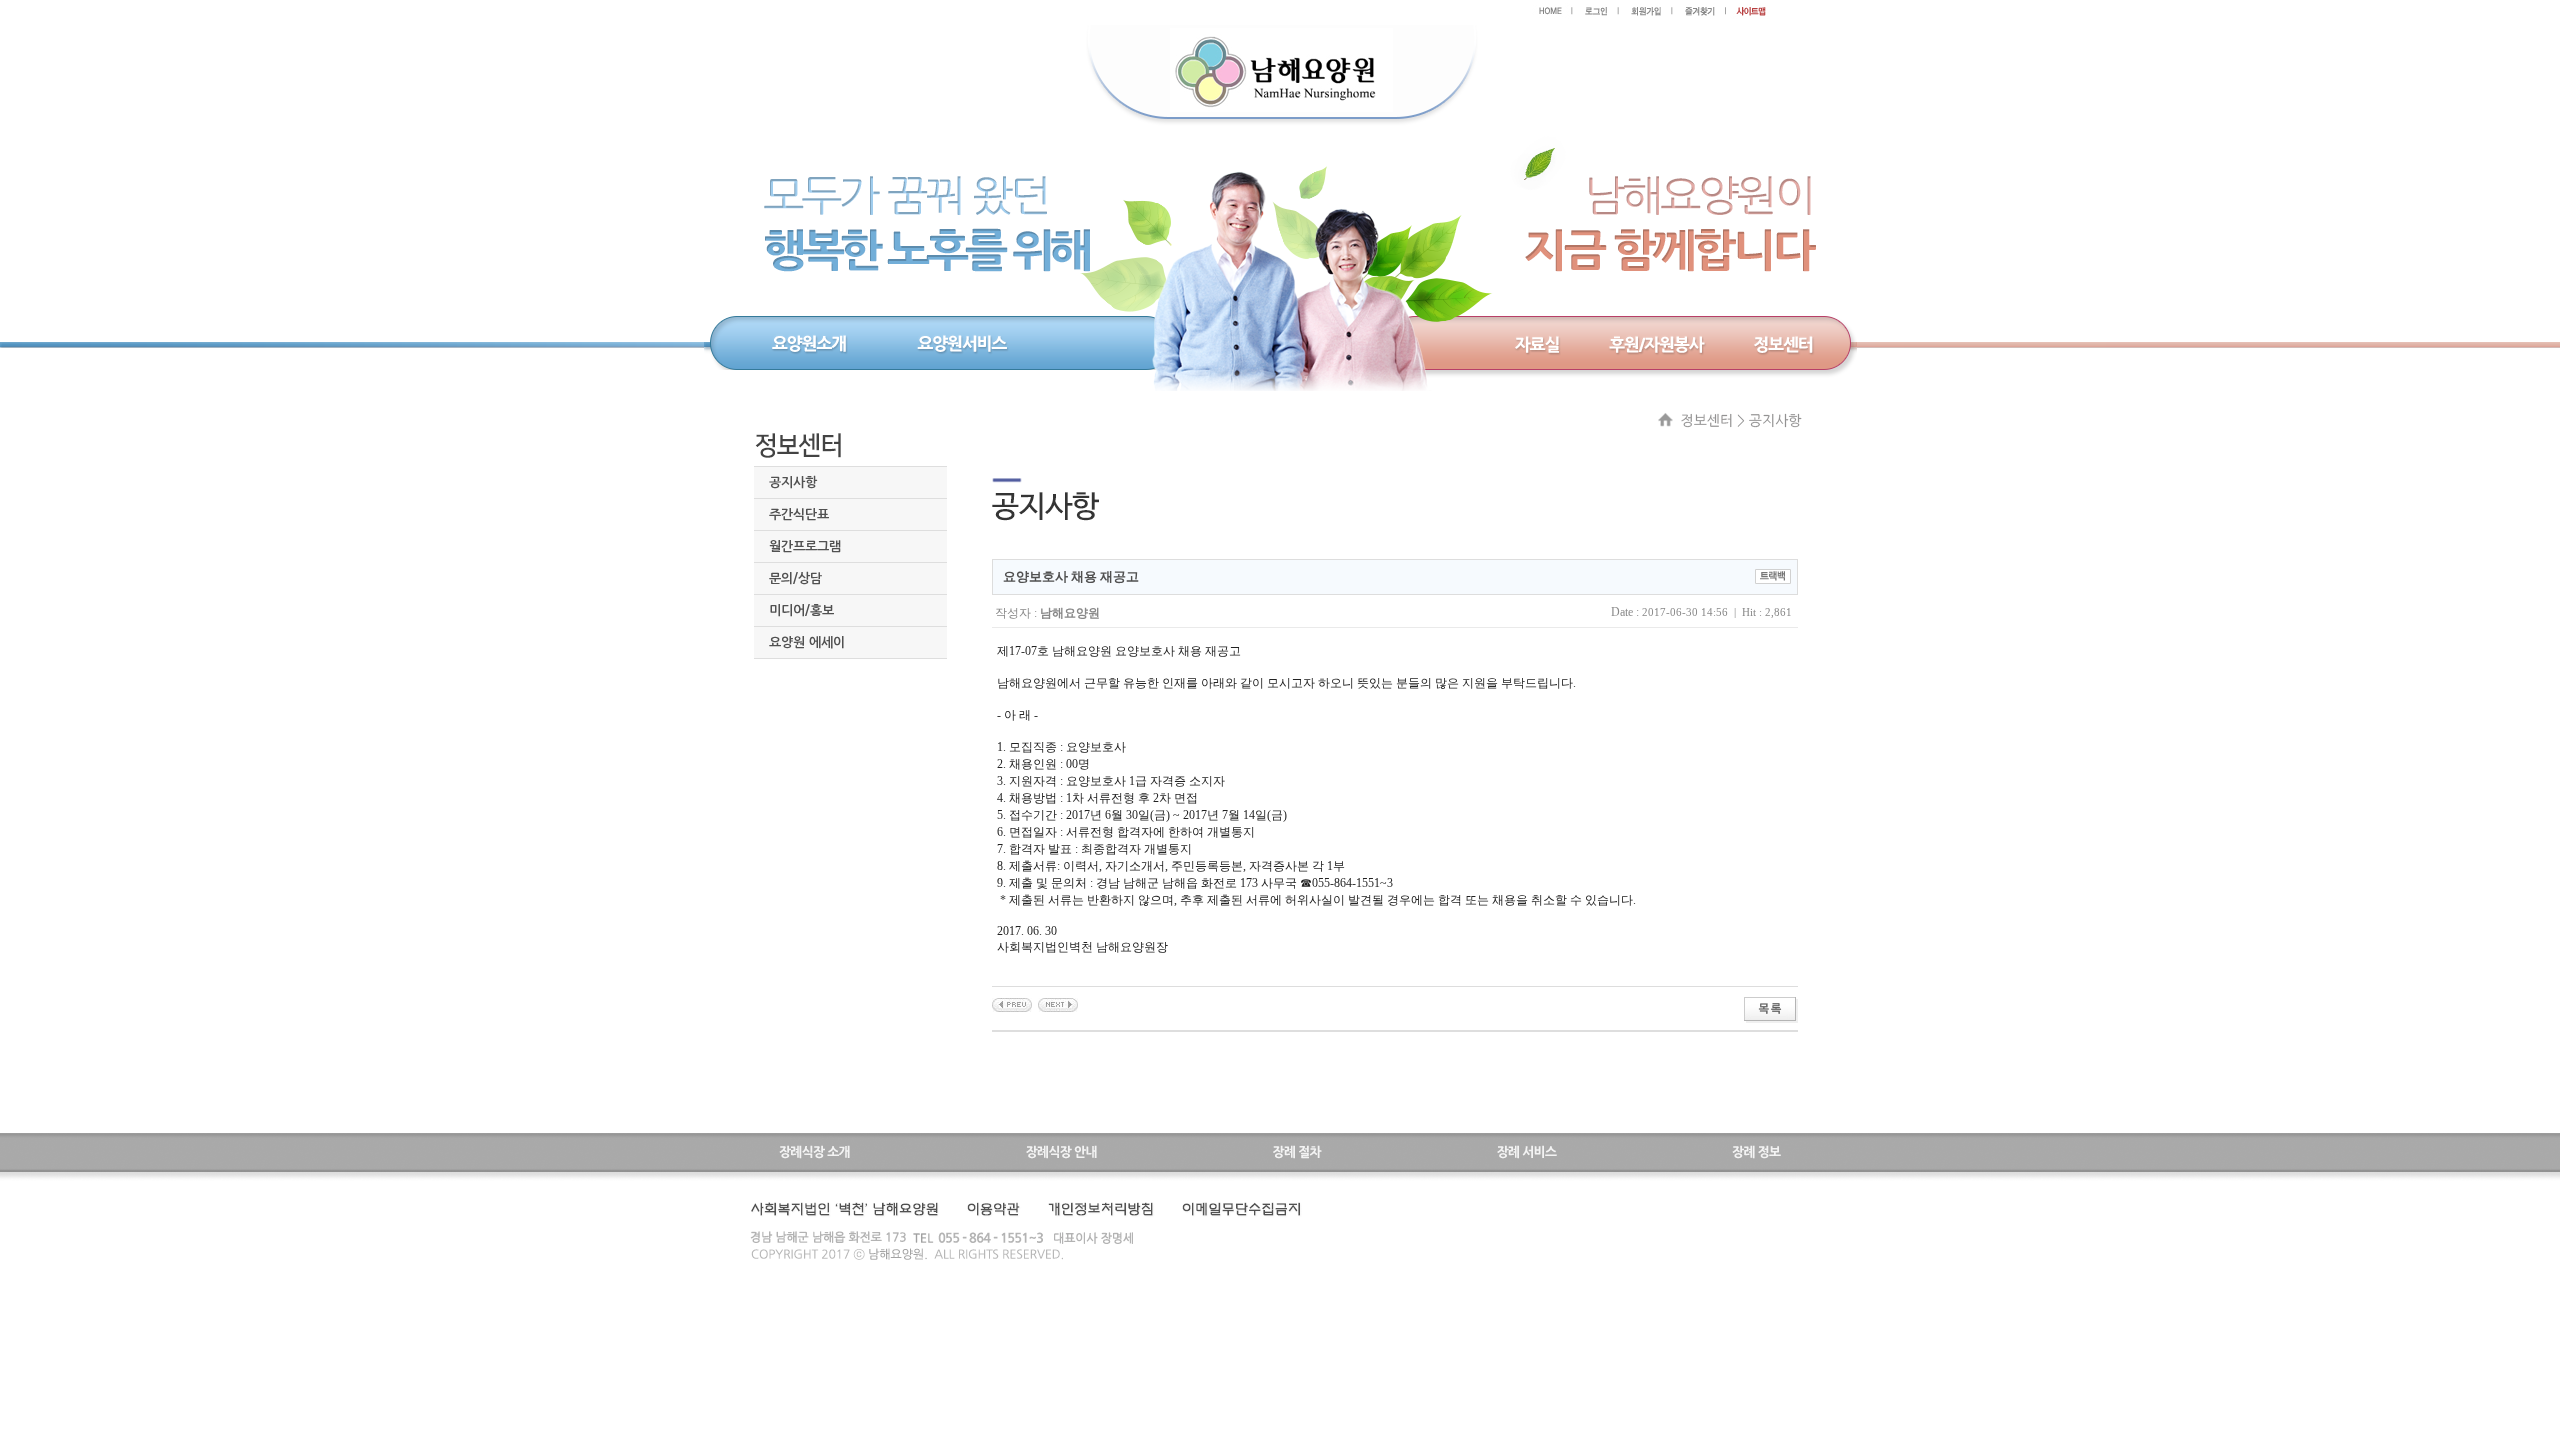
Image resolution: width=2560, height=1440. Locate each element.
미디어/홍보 (801, 610)
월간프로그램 (805, 546)
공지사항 (793, 482)
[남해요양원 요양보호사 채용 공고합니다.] (1058, 1004)
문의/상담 (795, 578)
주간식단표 (799, 514)
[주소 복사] (1773, 575)
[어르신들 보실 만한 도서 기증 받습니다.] (1012, 1004)
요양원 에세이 (807, 642)
